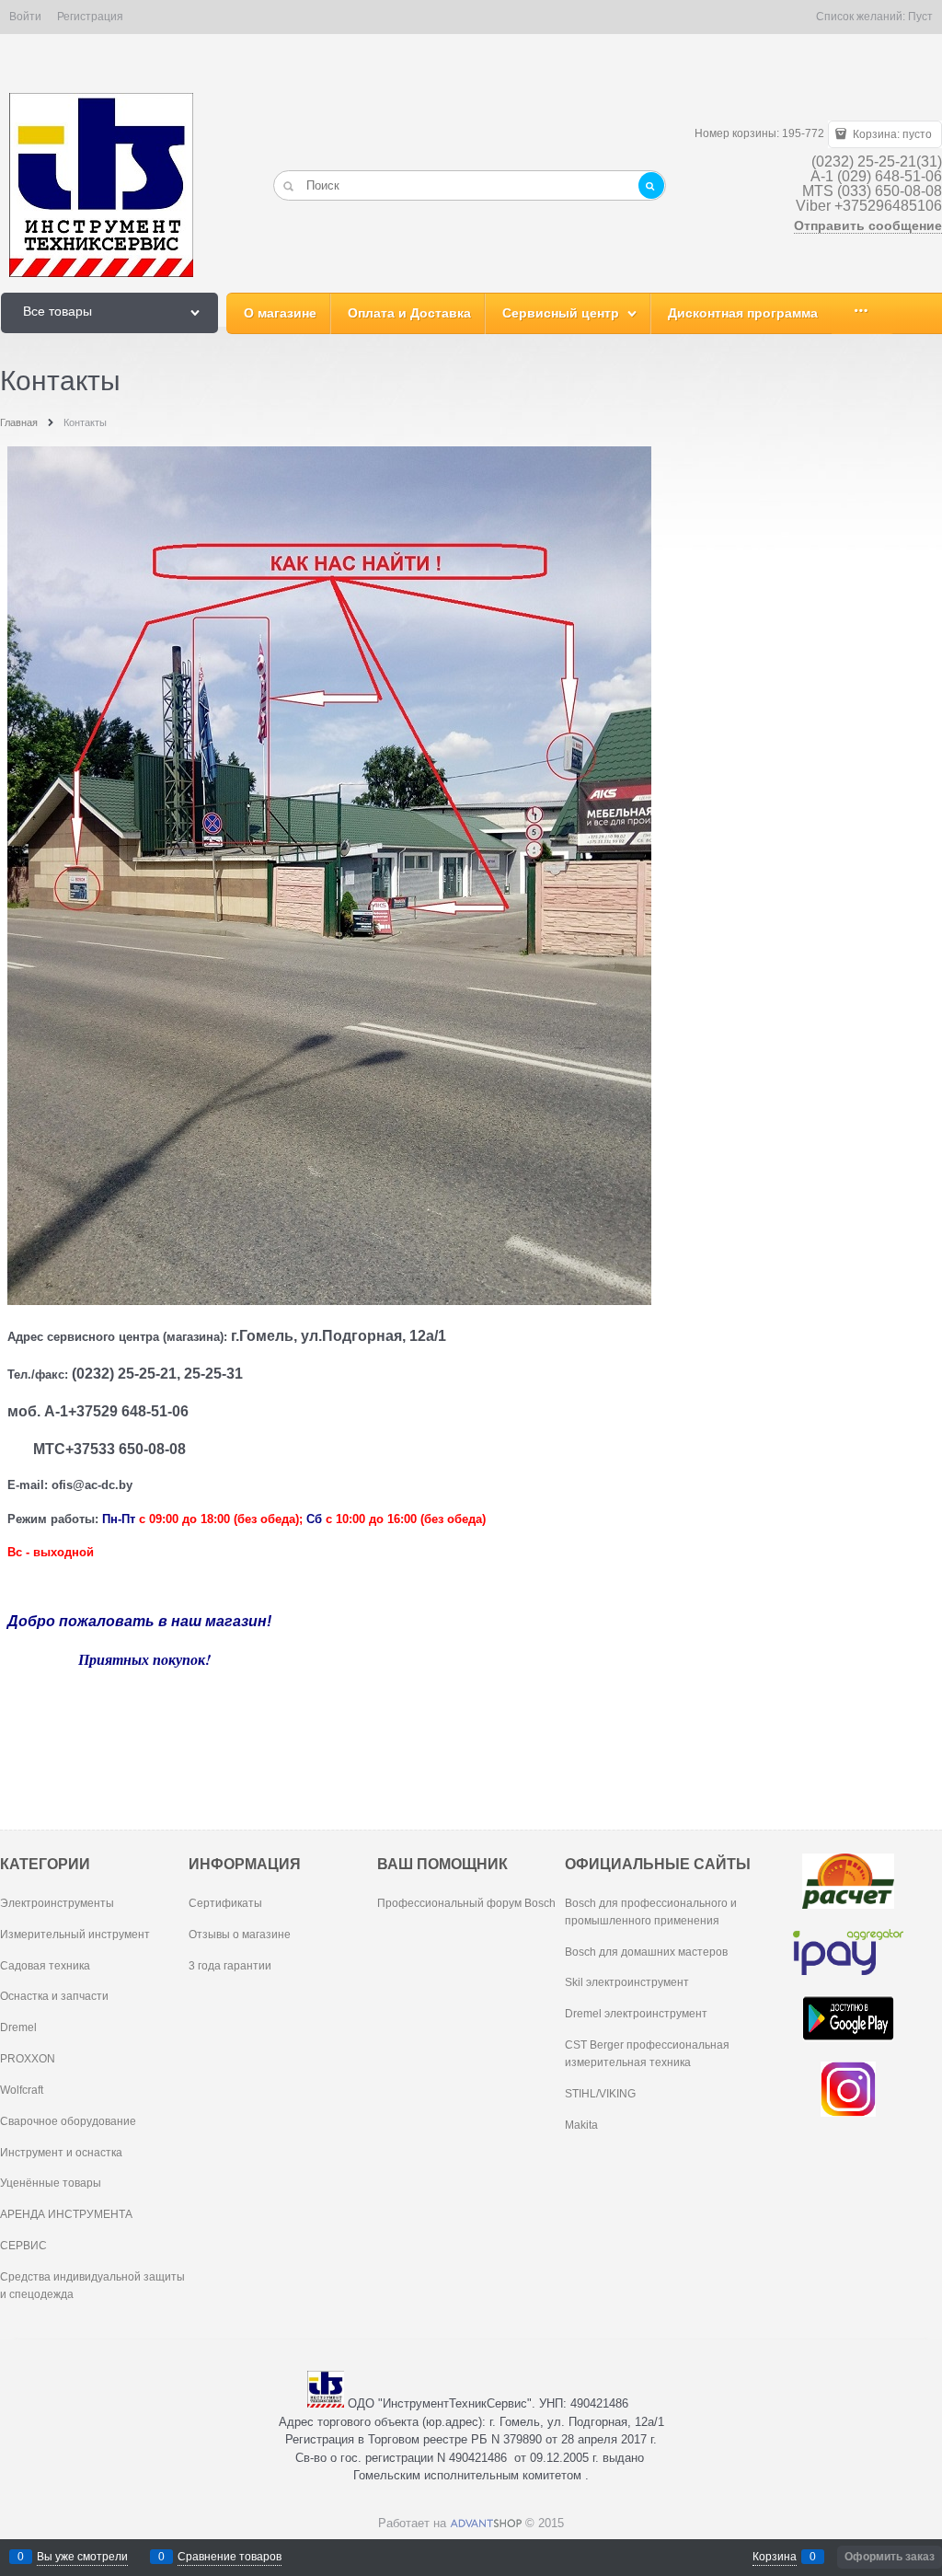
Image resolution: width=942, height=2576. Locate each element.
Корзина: (891, 134)
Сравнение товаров (230, 2557)
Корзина (775, 2557)
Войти (25, 17)
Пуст (920, 17)
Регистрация (90, 17)
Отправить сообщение (868, 225)
